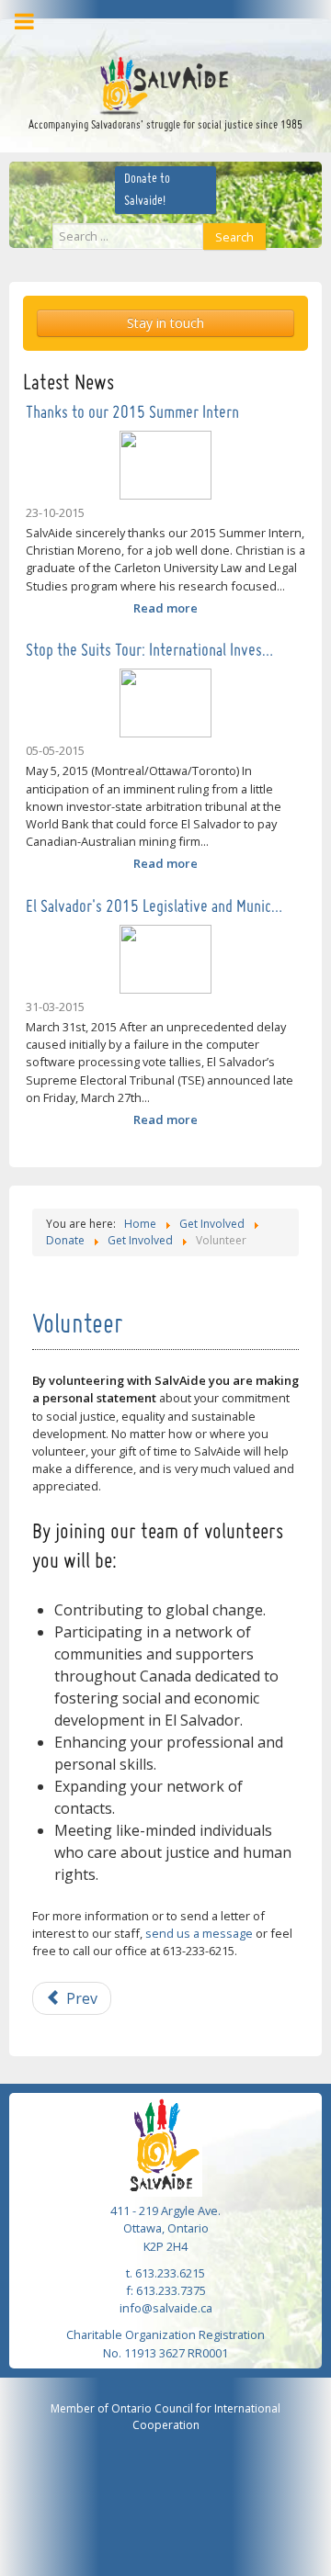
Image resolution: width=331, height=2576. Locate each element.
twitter (161, 29)
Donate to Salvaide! (147, 190)
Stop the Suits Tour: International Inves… (149, 651)
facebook (134, 29)
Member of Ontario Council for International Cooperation (165, 2417)
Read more (165, 608)
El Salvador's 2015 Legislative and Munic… (154, 907)
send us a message (199, 1933)
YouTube (189, 29)
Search (234, 237)
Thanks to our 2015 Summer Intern (132, 413)
